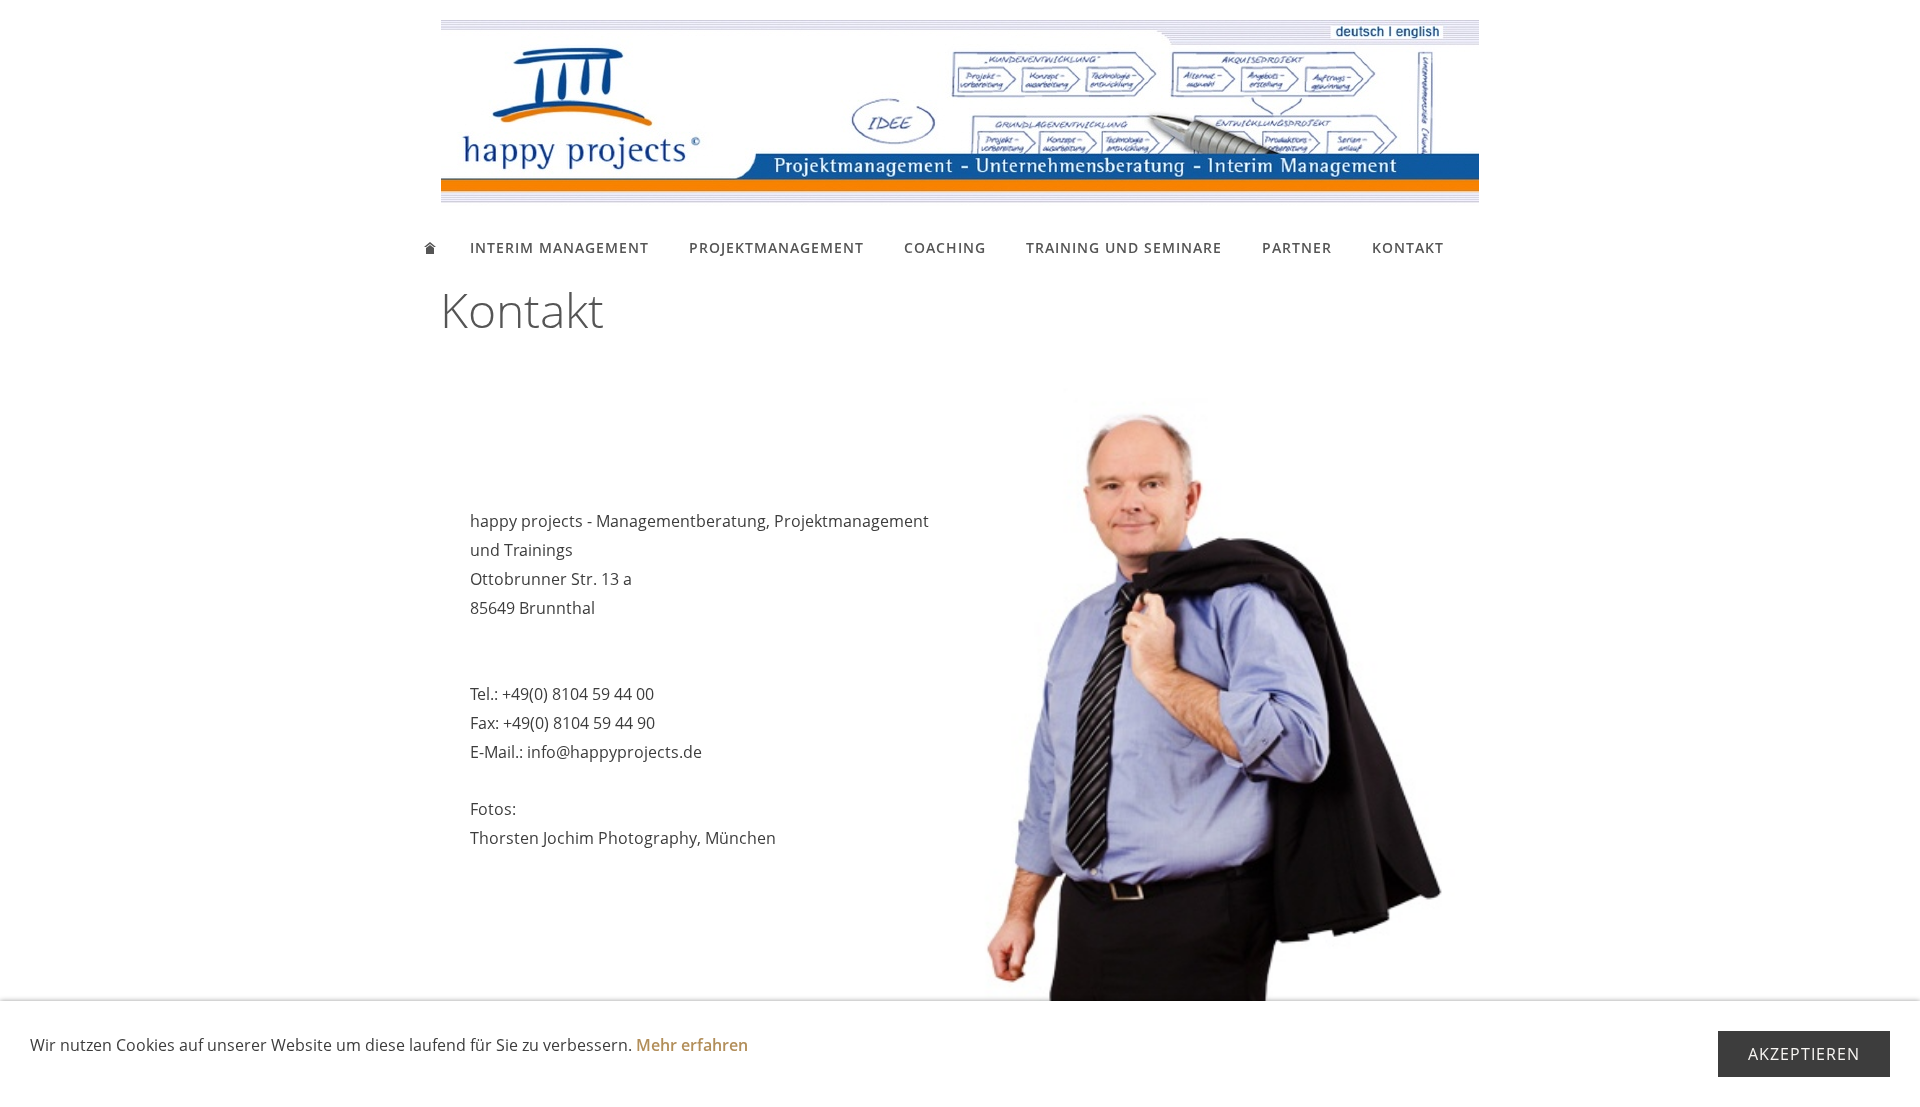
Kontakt (1408, 247)
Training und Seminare (1124, 247)
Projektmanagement (776, 247)
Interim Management (559, 247)
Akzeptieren (1804, 1054)
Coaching (945, 247)
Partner (1297, 247)
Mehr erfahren (692, 1045)
